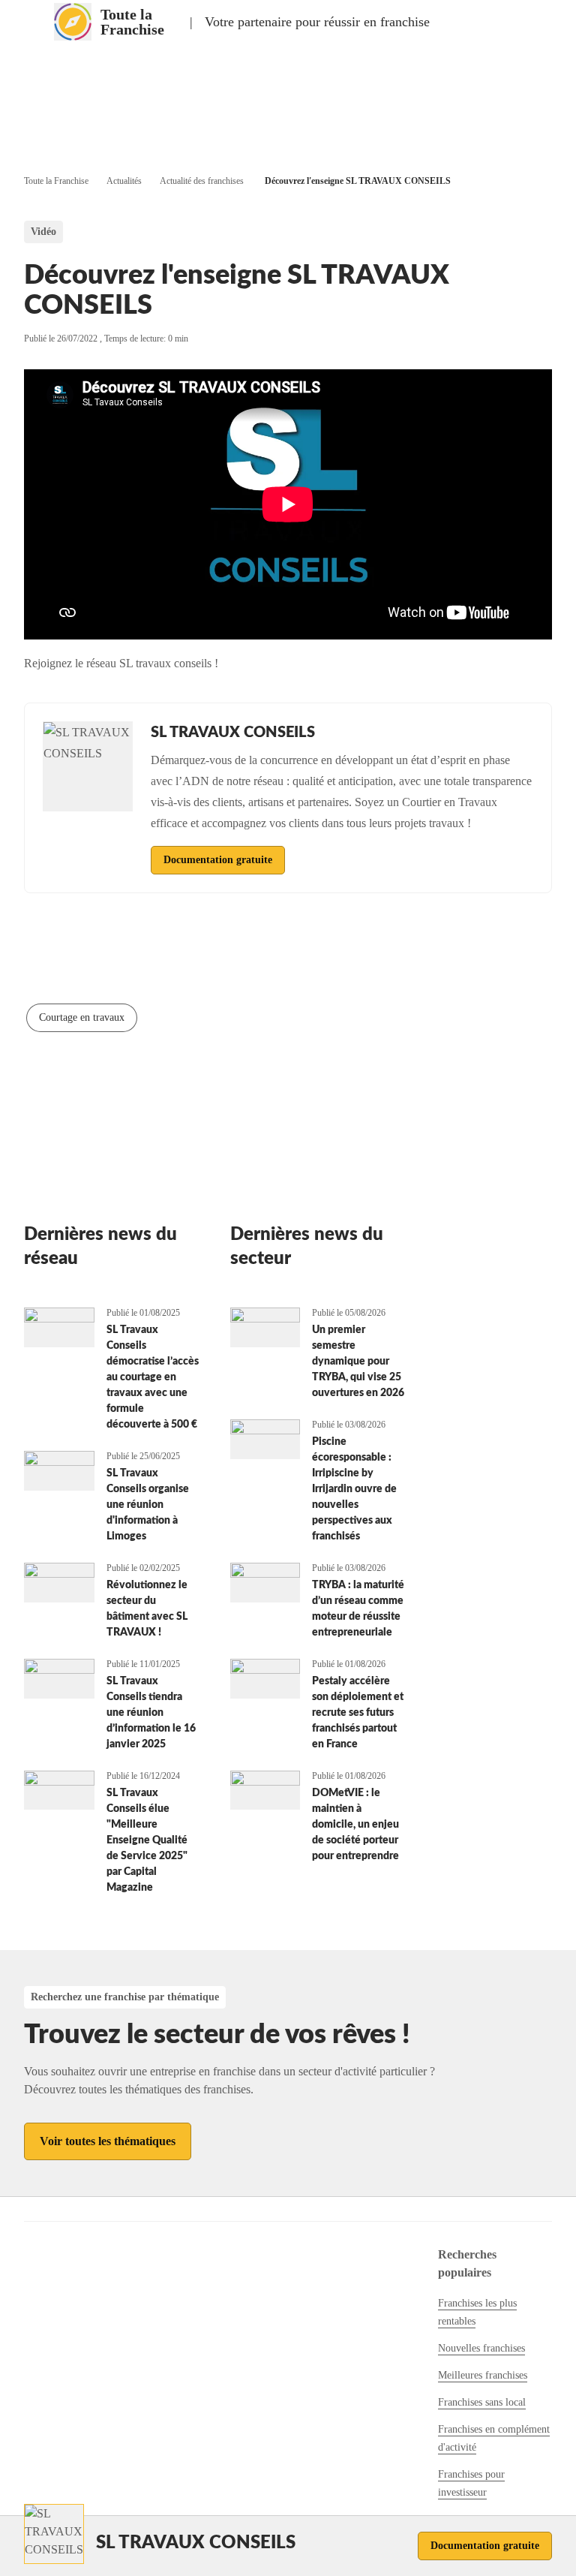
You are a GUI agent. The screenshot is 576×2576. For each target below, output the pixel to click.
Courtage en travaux (82, 1017)
